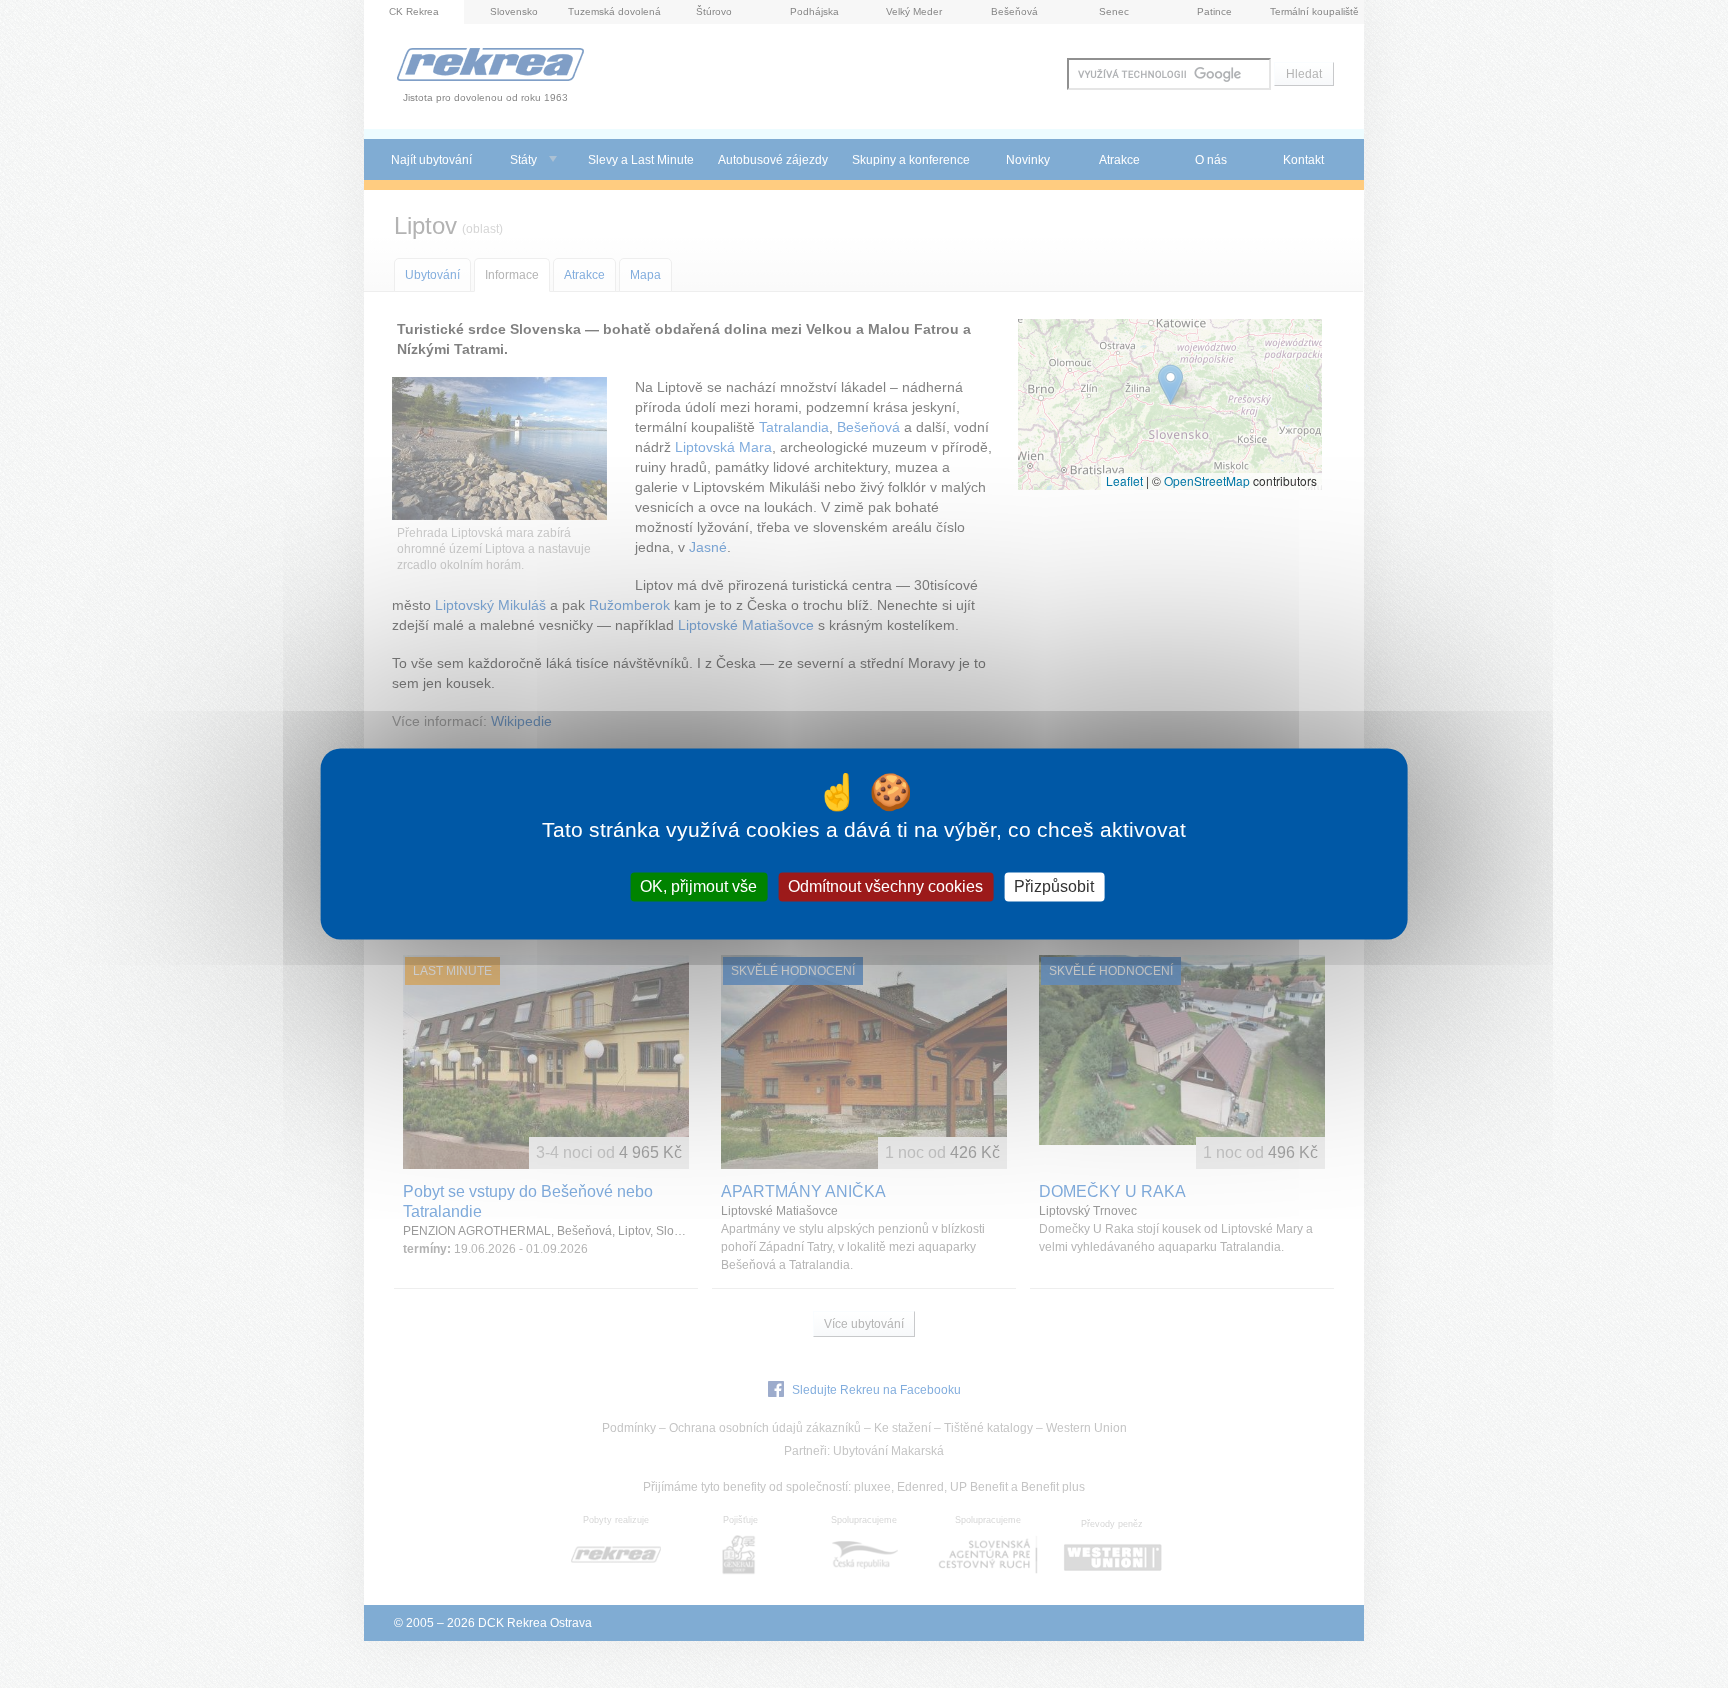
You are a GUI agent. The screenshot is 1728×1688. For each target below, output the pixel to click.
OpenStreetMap (1207, 480)
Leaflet (1124, 480)
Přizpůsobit (1054, 886)
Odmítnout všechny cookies (885, 886)
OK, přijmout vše (698, 886)
